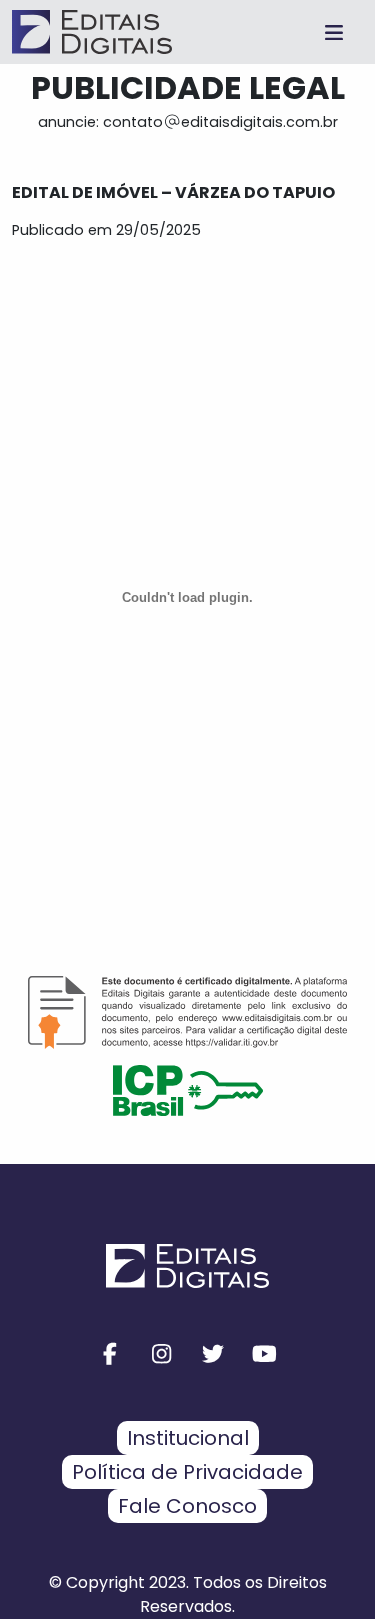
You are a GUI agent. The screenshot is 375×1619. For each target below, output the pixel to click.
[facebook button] (111, 1354)
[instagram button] (162, 1354)
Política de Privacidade (187, 1472)
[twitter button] (214, 1354)
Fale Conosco (187, 1506)
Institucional (188, 1438)
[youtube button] (265, 1354)
